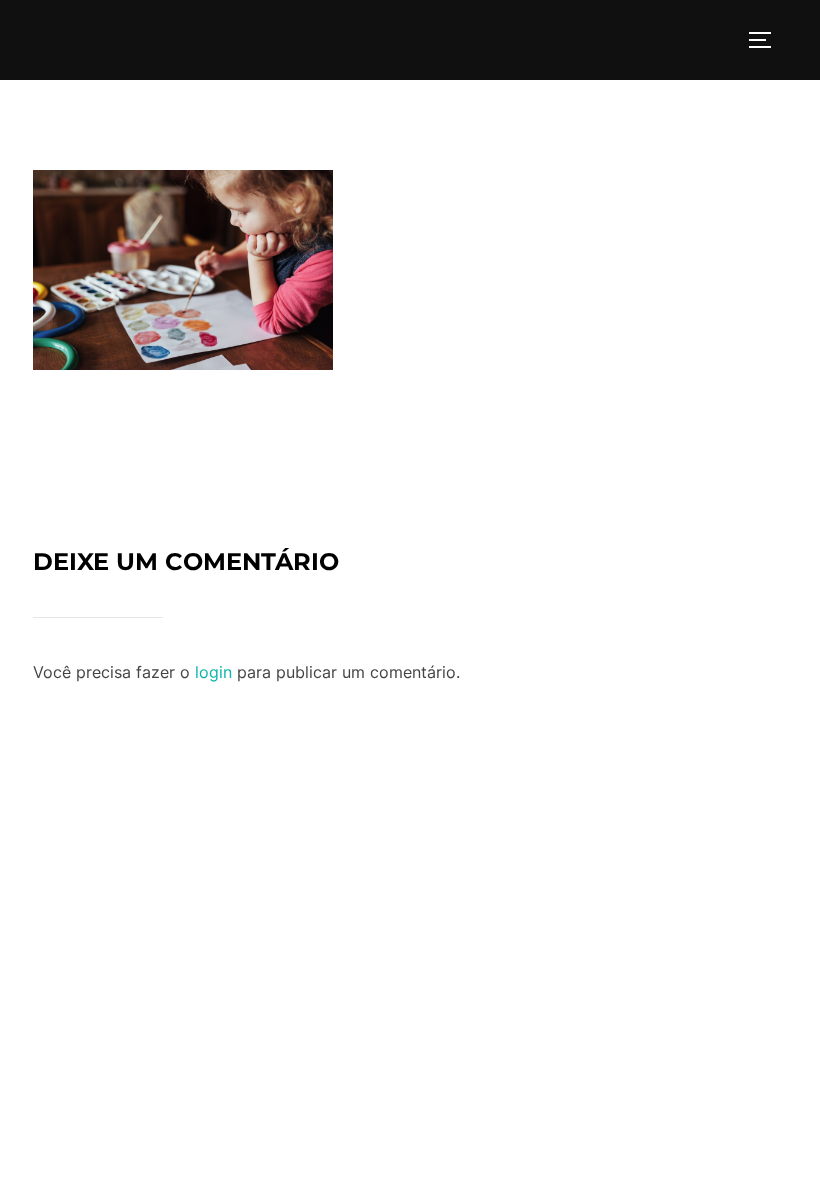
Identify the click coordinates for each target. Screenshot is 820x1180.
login (213, 672)
